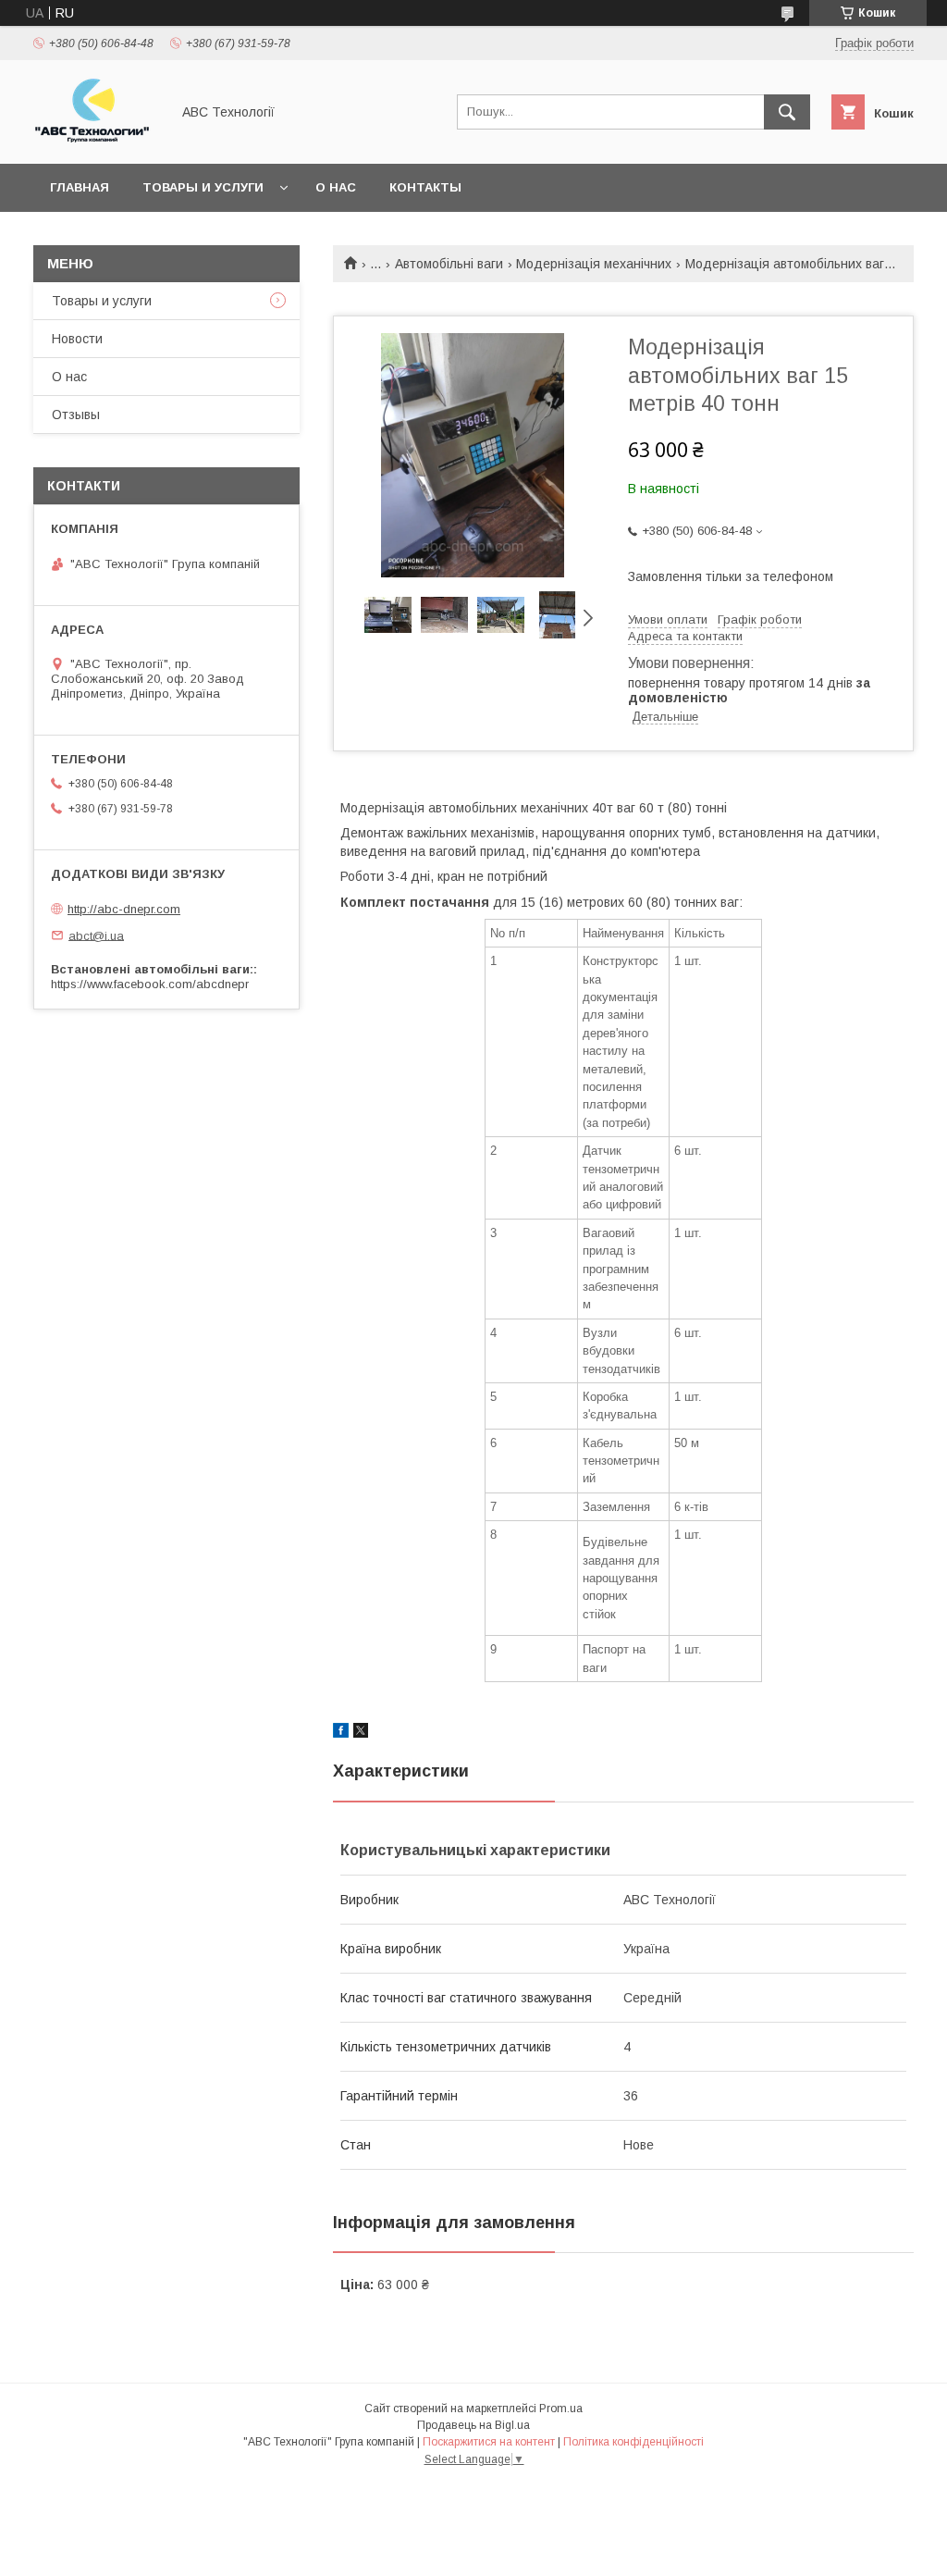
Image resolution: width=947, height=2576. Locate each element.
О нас (336, 187)
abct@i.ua (96, 935)
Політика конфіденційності (633, 2442)
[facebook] (341, 1733)
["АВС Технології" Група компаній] (97, 140)
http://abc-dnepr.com (124, 909)
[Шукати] (787, 112)
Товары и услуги (203, 187)
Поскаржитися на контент (489, 2442)
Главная (80, 187)
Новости (77, 339)
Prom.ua (561, 2409)
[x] (361, 1733)
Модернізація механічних (594, 264)
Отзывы (76, 415)
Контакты (425, 187)
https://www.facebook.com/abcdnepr (150, 984)
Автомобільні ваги (449, 264)
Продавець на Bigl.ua (473, 2425)
